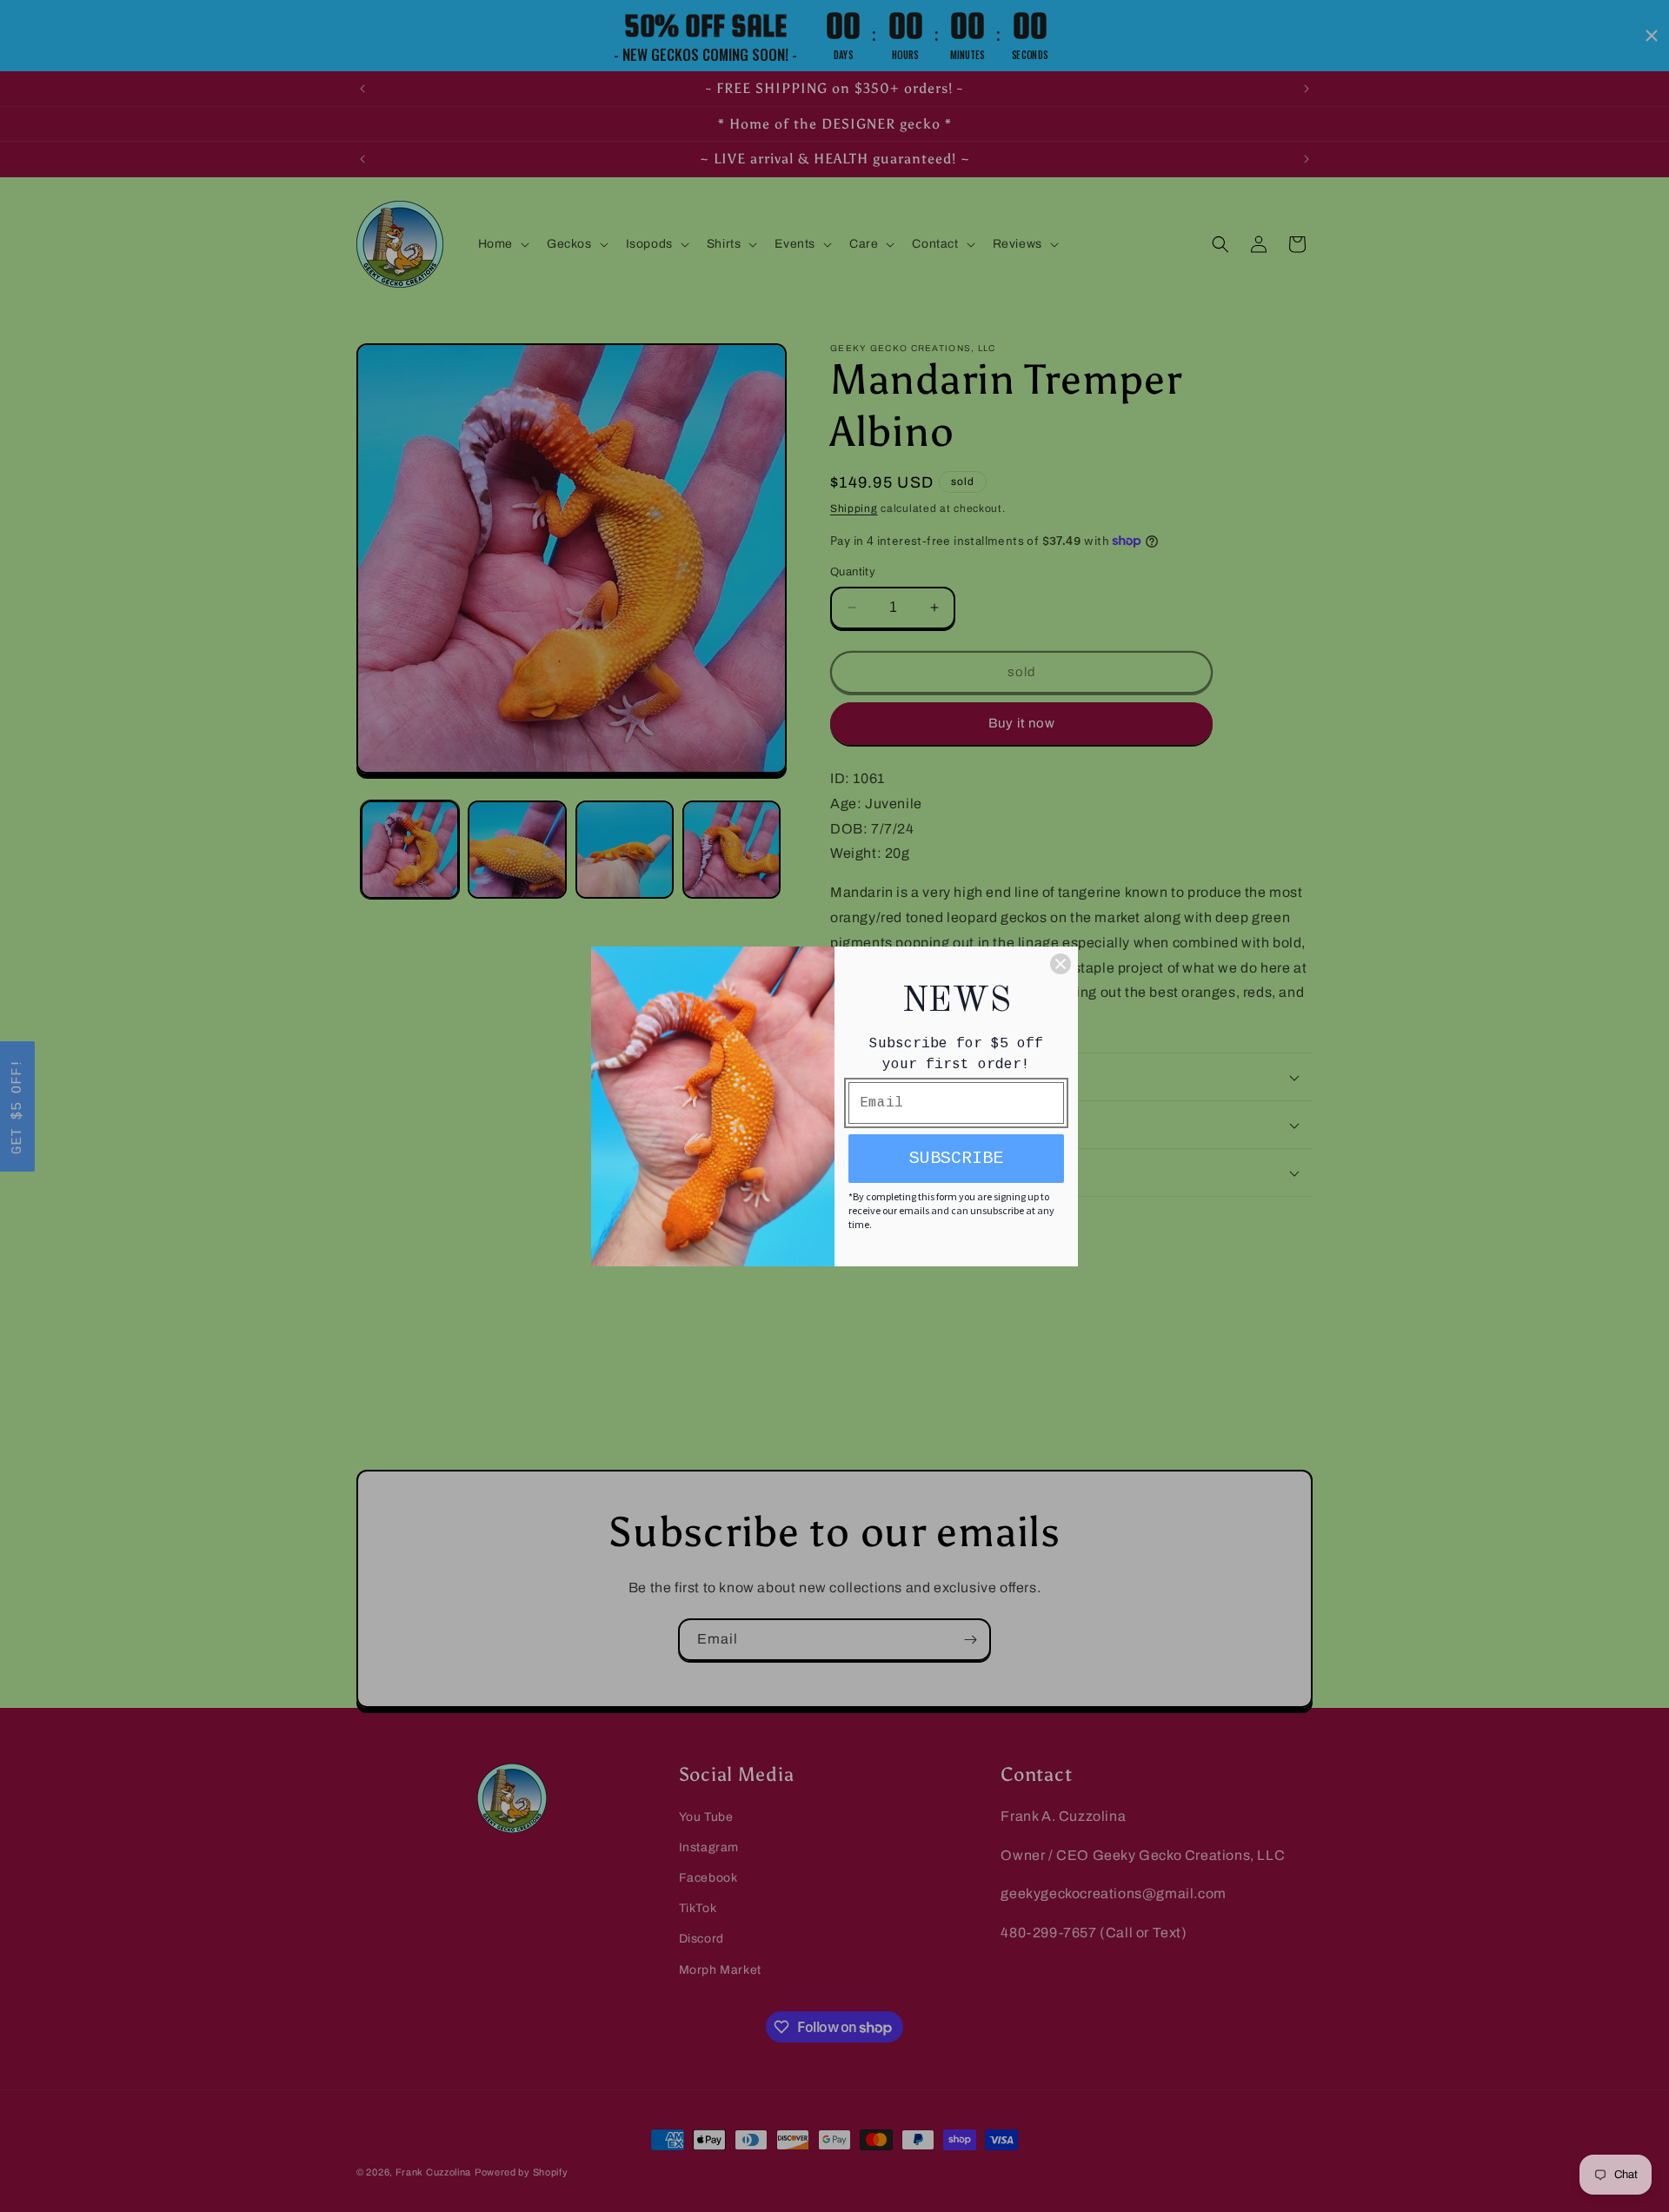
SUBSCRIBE (956, 1158)
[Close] (1061, 964)
